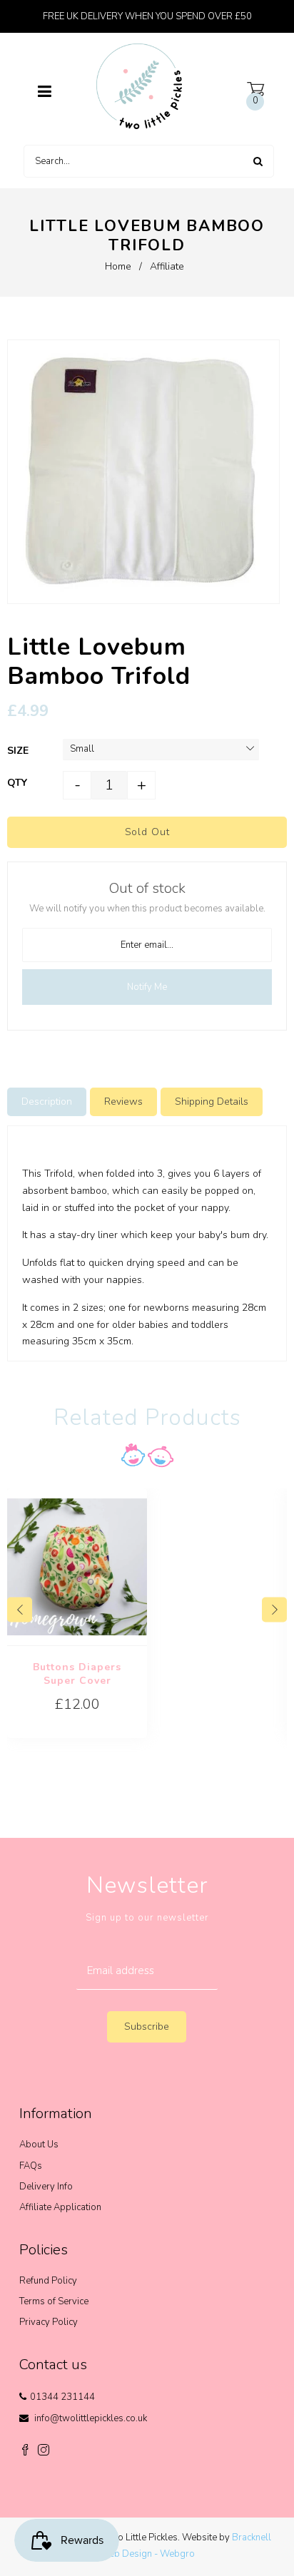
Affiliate (167, 266)
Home (118, 266)
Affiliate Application (60, 2207)
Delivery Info (46, 2187)
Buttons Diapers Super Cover (77, 1674)
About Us (39, 2145)
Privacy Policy (49, 2322)
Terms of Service (54, 2301)
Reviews (123, 1102)
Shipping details (212, 1102)
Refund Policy (48, 2281)
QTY (17, 783)
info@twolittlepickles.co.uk (91, 2418)
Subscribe (147, 2026)
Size (18, 751)
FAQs (31, 2166)
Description (47, 1102)
